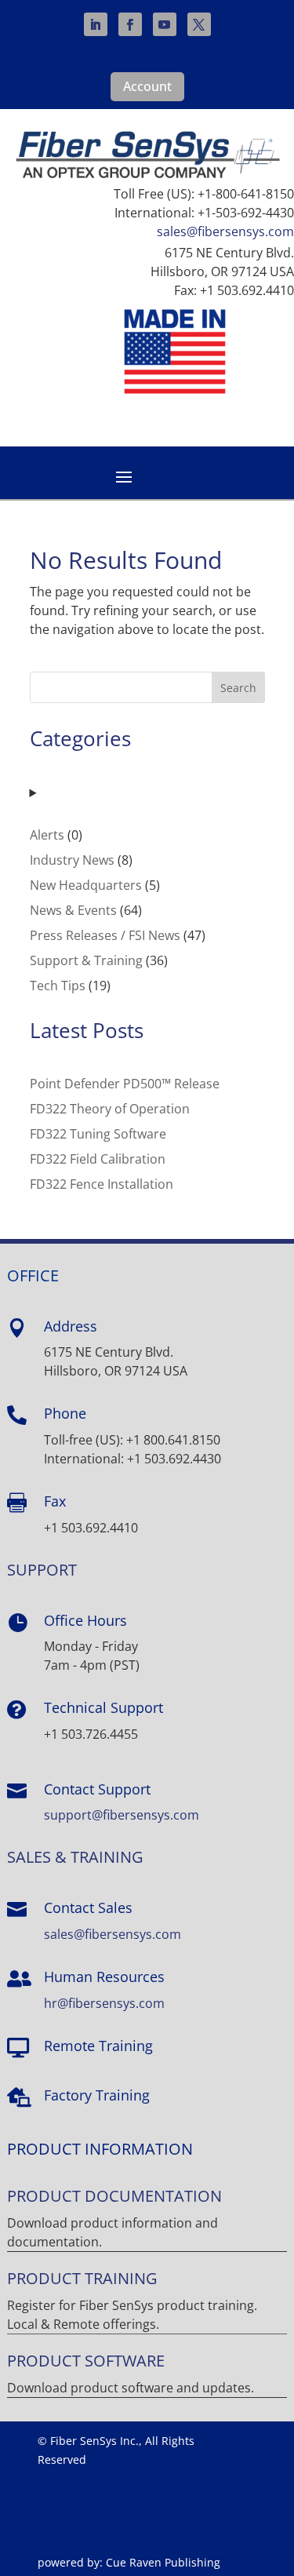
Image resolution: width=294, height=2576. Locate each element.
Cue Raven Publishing (163, 2562)
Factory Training (97, 2095)
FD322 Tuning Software (98, 1134)
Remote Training (98, 2046)
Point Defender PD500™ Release (125, 1084)
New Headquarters (86, 885)
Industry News (72, 860)
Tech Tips (58, 986)
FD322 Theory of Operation (110, 1109)
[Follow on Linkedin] (96, 24)
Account (147, 86)
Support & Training (86, 960)
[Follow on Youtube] (165, 24)
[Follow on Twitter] (199, 24)
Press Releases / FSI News (105, 935)
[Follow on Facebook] (130, 24)
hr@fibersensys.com (104, 2003)
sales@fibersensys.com (225, 231)
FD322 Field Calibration (98, 1159)
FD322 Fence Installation (102, 1184)
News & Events (73, 910)
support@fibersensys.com (122, 1815)
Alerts (47, 835)
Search (238, 688)
